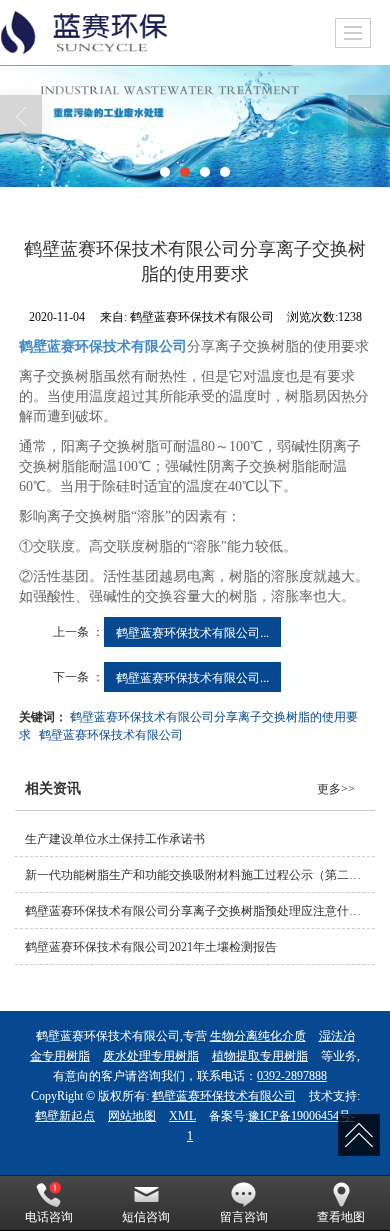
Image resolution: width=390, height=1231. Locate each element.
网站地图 (132, 1116)
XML (182, 1116)
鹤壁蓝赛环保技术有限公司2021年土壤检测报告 (151, 947)
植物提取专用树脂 (260, 1056)
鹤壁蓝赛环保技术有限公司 (111, 733)
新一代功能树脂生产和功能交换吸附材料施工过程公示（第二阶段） (200, 875)
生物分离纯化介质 (258, 1036)
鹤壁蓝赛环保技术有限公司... (192, 631)
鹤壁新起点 (65, 1116)
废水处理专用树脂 (151, 1056)
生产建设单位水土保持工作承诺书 (115, 839)
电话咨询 (49, 1217)
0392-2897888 (292, 1076)
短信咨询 (146, 1217)
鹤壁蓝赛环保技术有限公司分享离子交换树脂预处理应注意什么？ (199, 911)
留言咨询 (244, 1217)
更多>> (336, 789)
